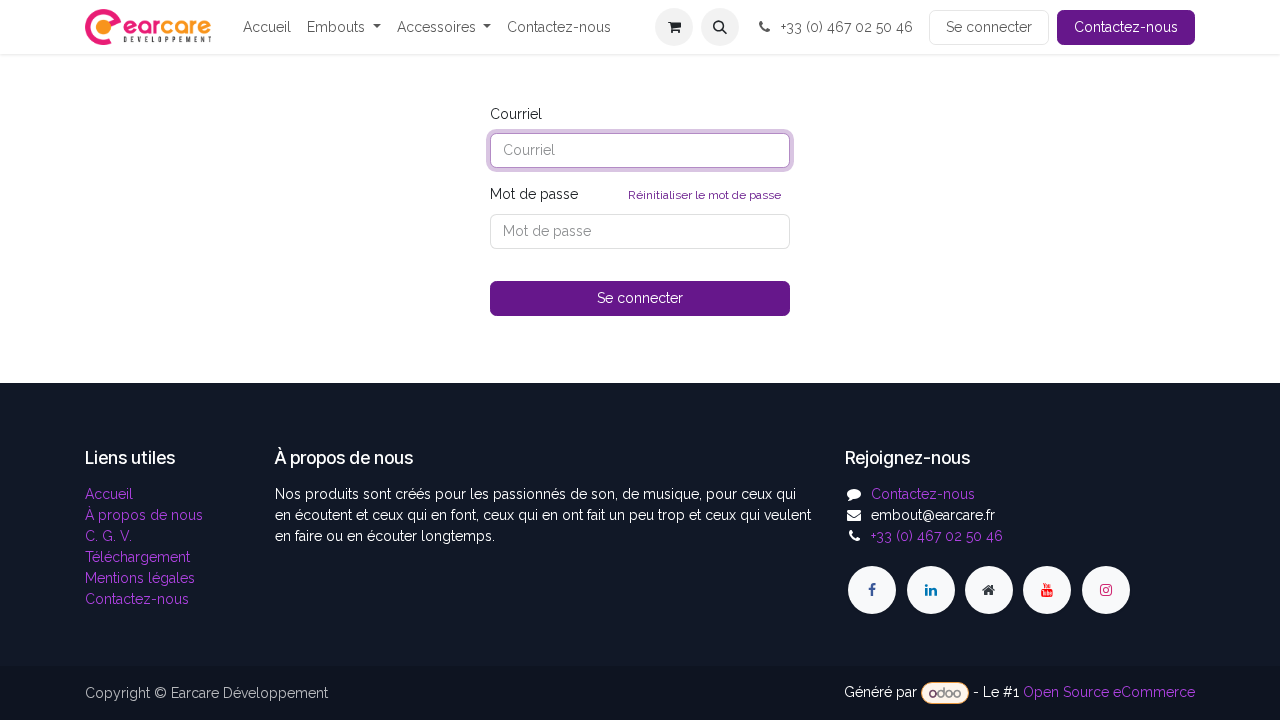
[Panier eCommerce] (674, 27)
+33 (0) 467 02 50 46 (845, 27)
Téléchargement (137, 557)
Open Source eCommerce (1109, 693)
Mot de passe (635, 194)
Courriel (516, 114)
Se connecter (989, 27)
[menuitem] (267, 27)
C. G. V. (108, 536)
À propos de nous (144, 515)
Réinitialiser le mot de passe (704, 195)
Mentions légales (140, 578)
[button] (720, 27)
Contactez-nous (1126, 27)
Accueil (109, 494)
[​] (872, 590)
